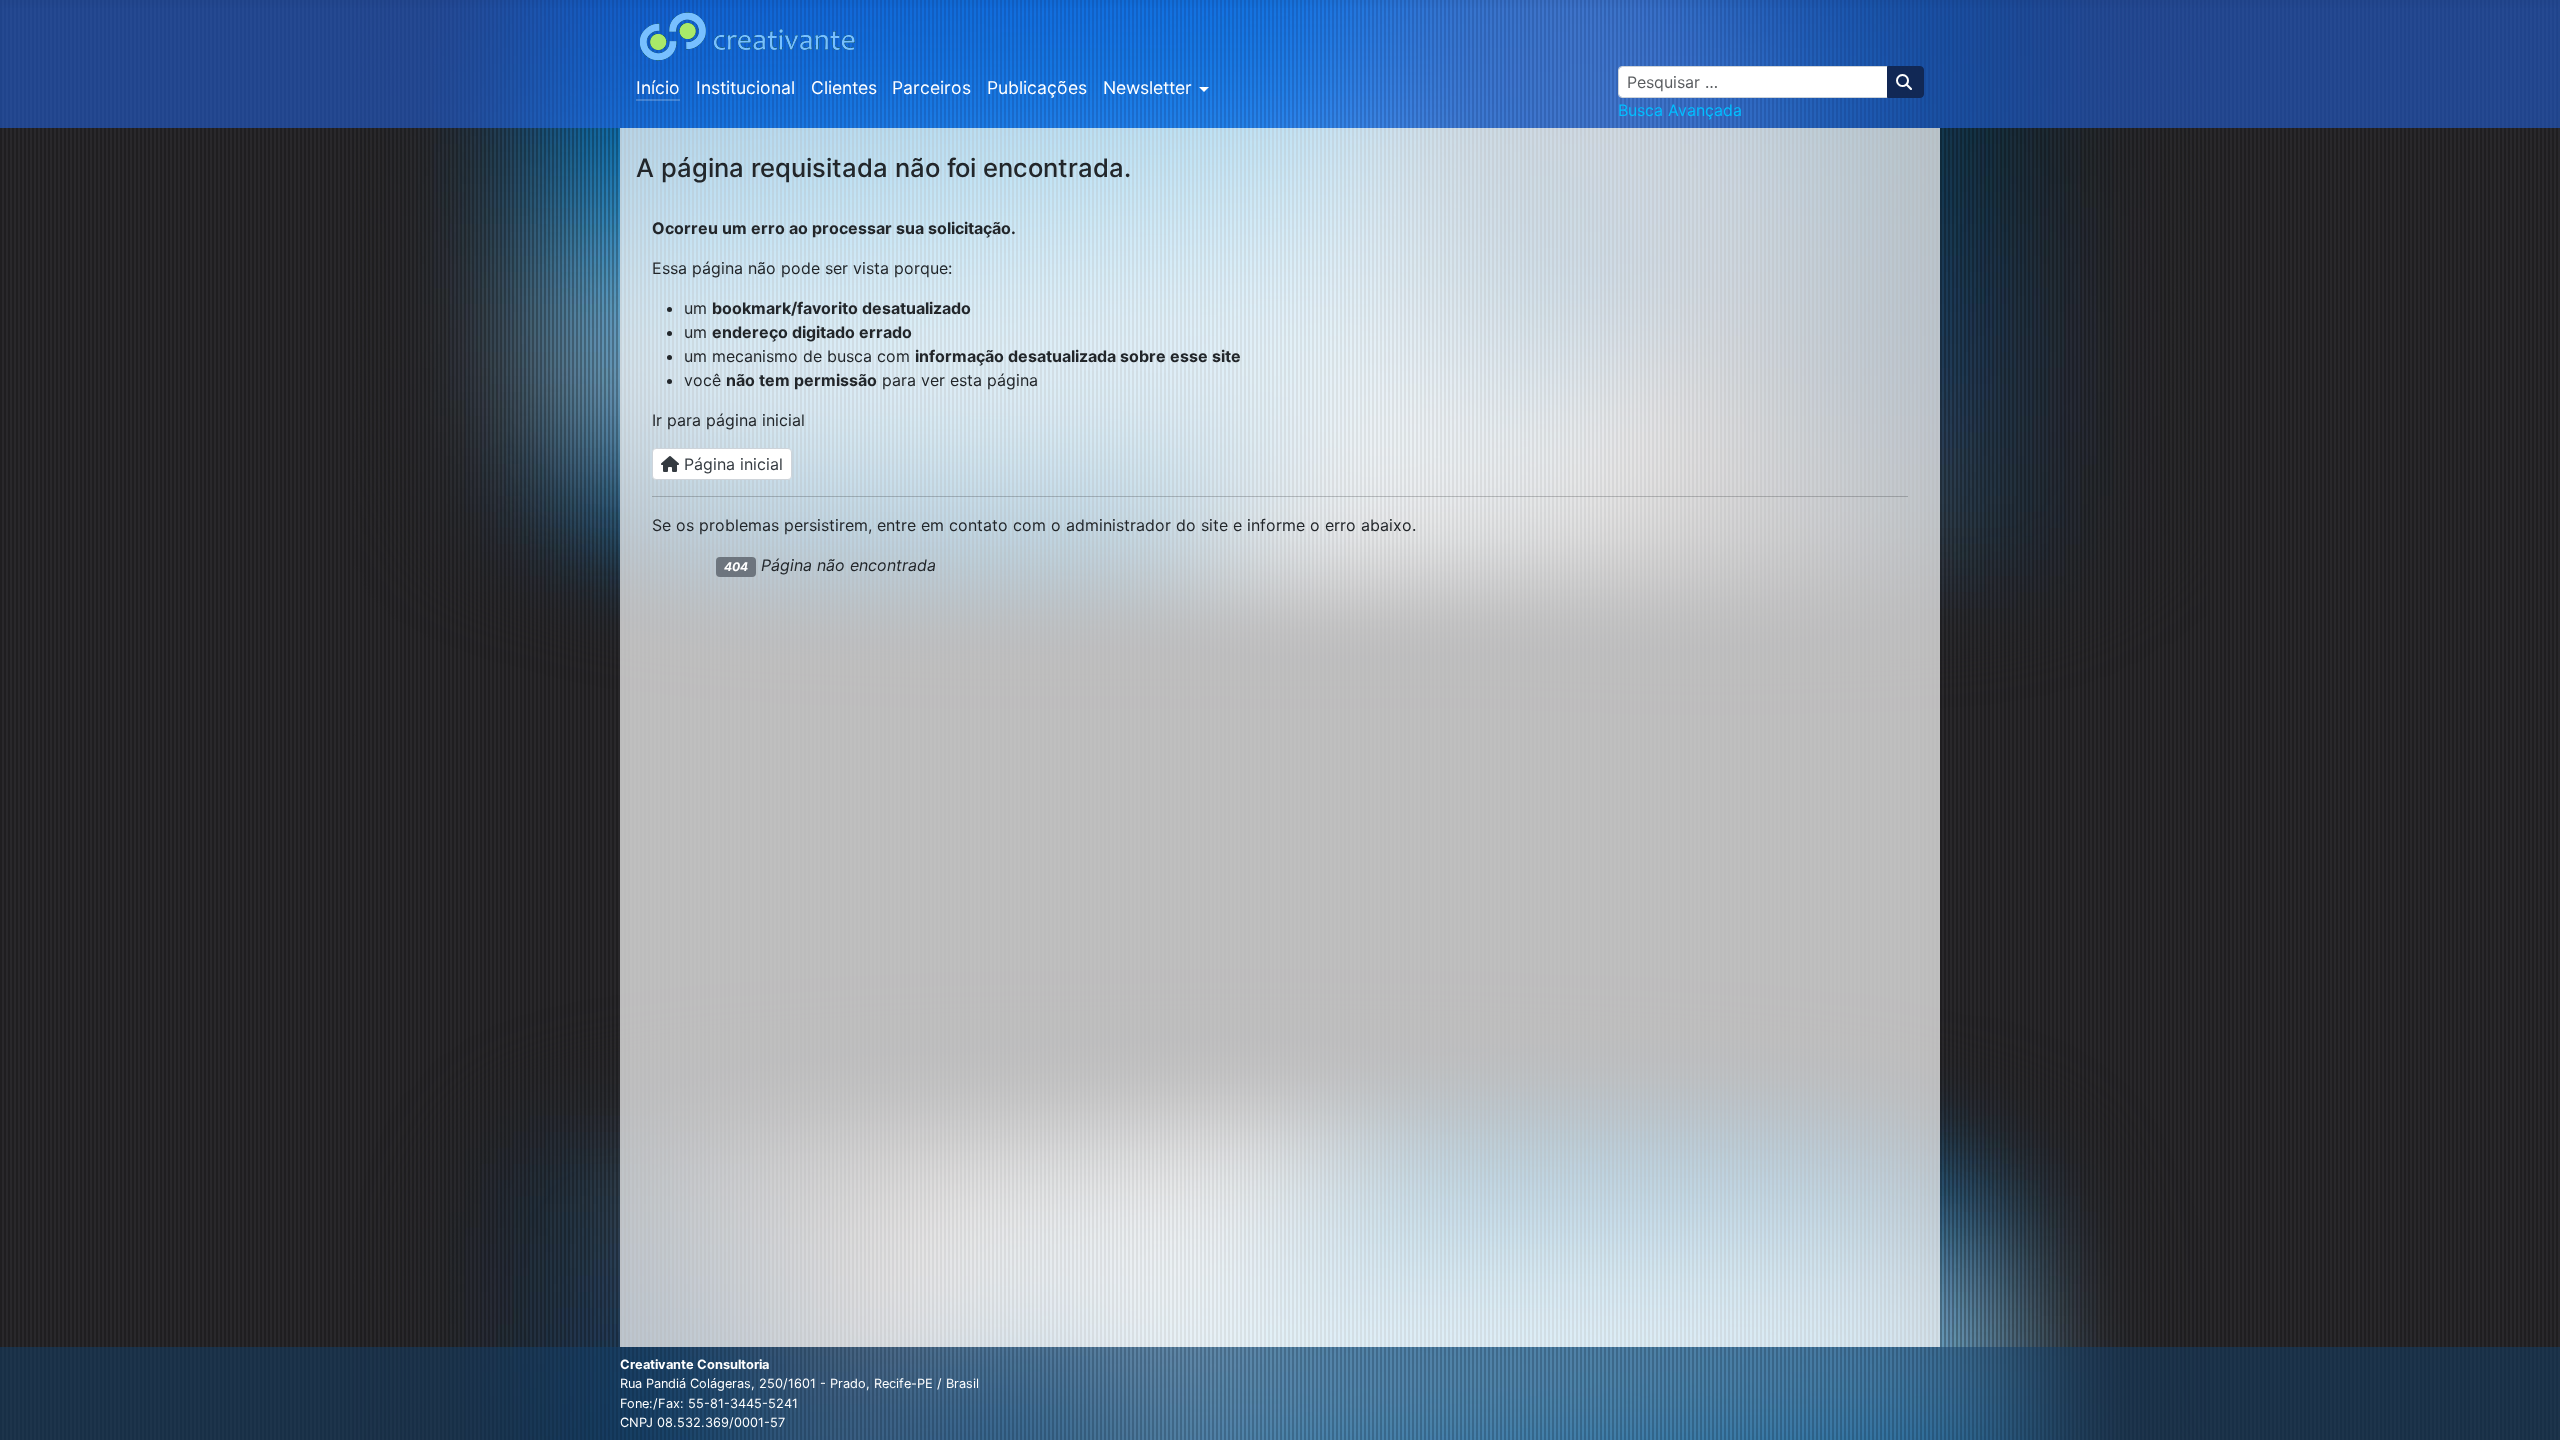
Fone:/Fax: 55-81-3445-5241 (709, 1403)
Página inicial (731, 464)
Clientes (844, 87)
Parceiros (931, 87)
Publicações (1037, 87)
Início (658, 87)
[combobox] (1753, 82)
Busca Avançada (1680, 110)
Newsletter (1147, 87)
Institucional (745, 87)
